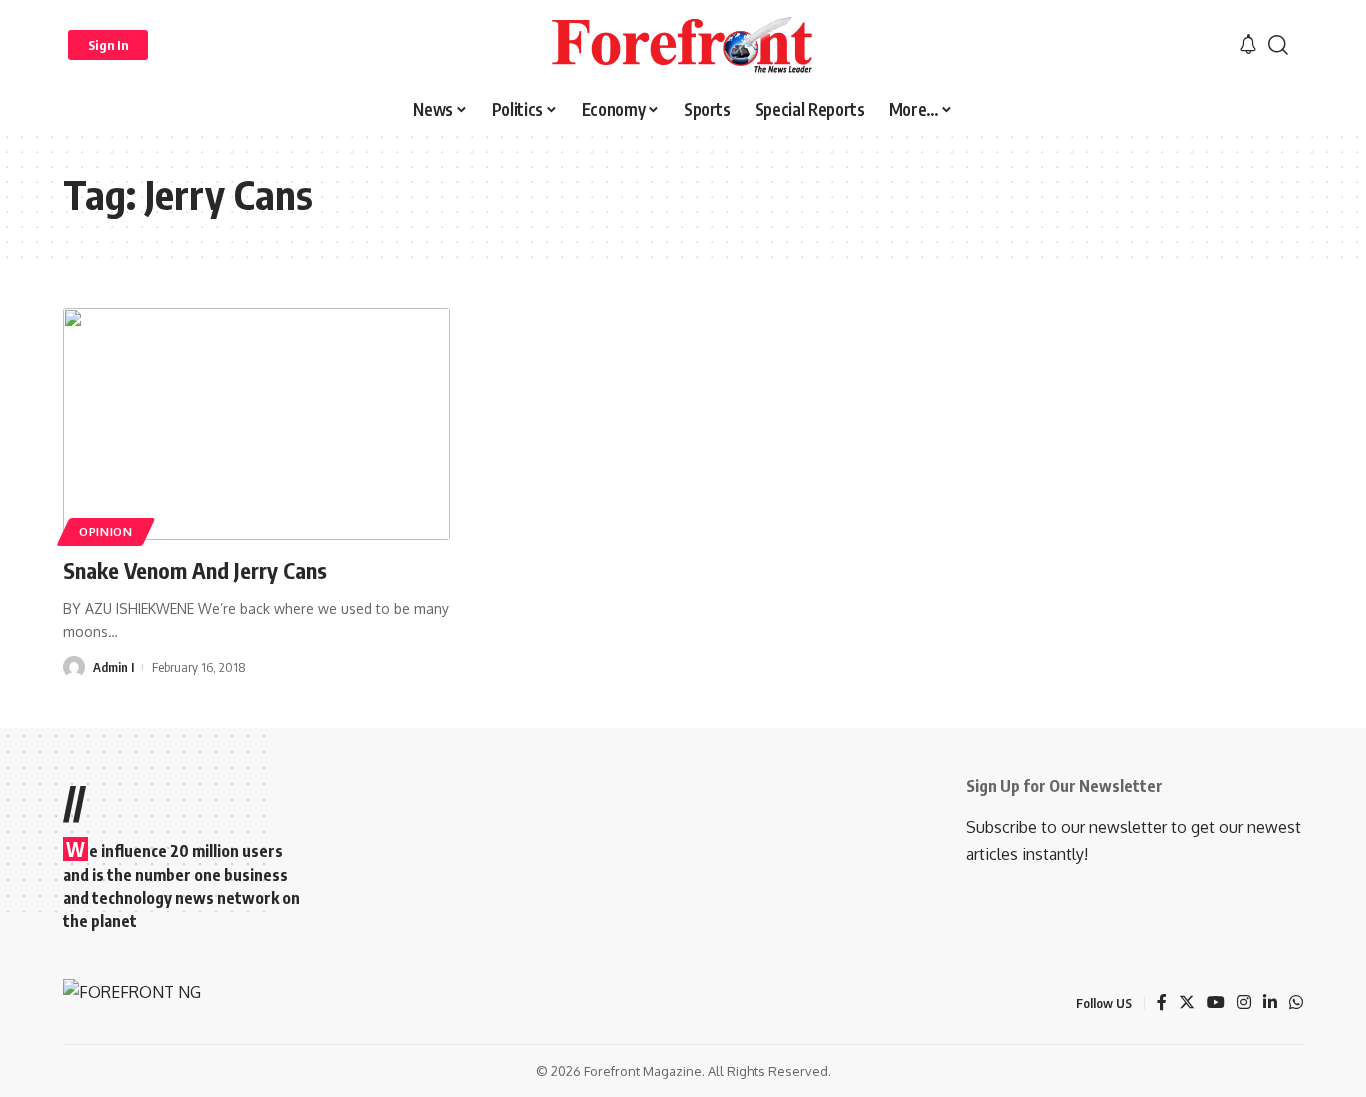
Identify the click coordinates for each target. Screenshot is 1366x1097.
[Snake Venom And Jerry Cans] (256, 424)
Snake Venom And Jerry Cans (195, 570)
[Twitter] (1187, 1003)
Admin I (113, 667)
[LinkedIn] (1270, 1003)
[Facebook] (1162, 1003)
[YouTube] (1216, 1003)
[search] (1278, 45)
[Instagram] (1244, 1003)
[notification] (1248, 45)
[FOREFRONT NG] (682, 45)
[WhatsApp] (1296, 1003)
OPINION (106, 531)
